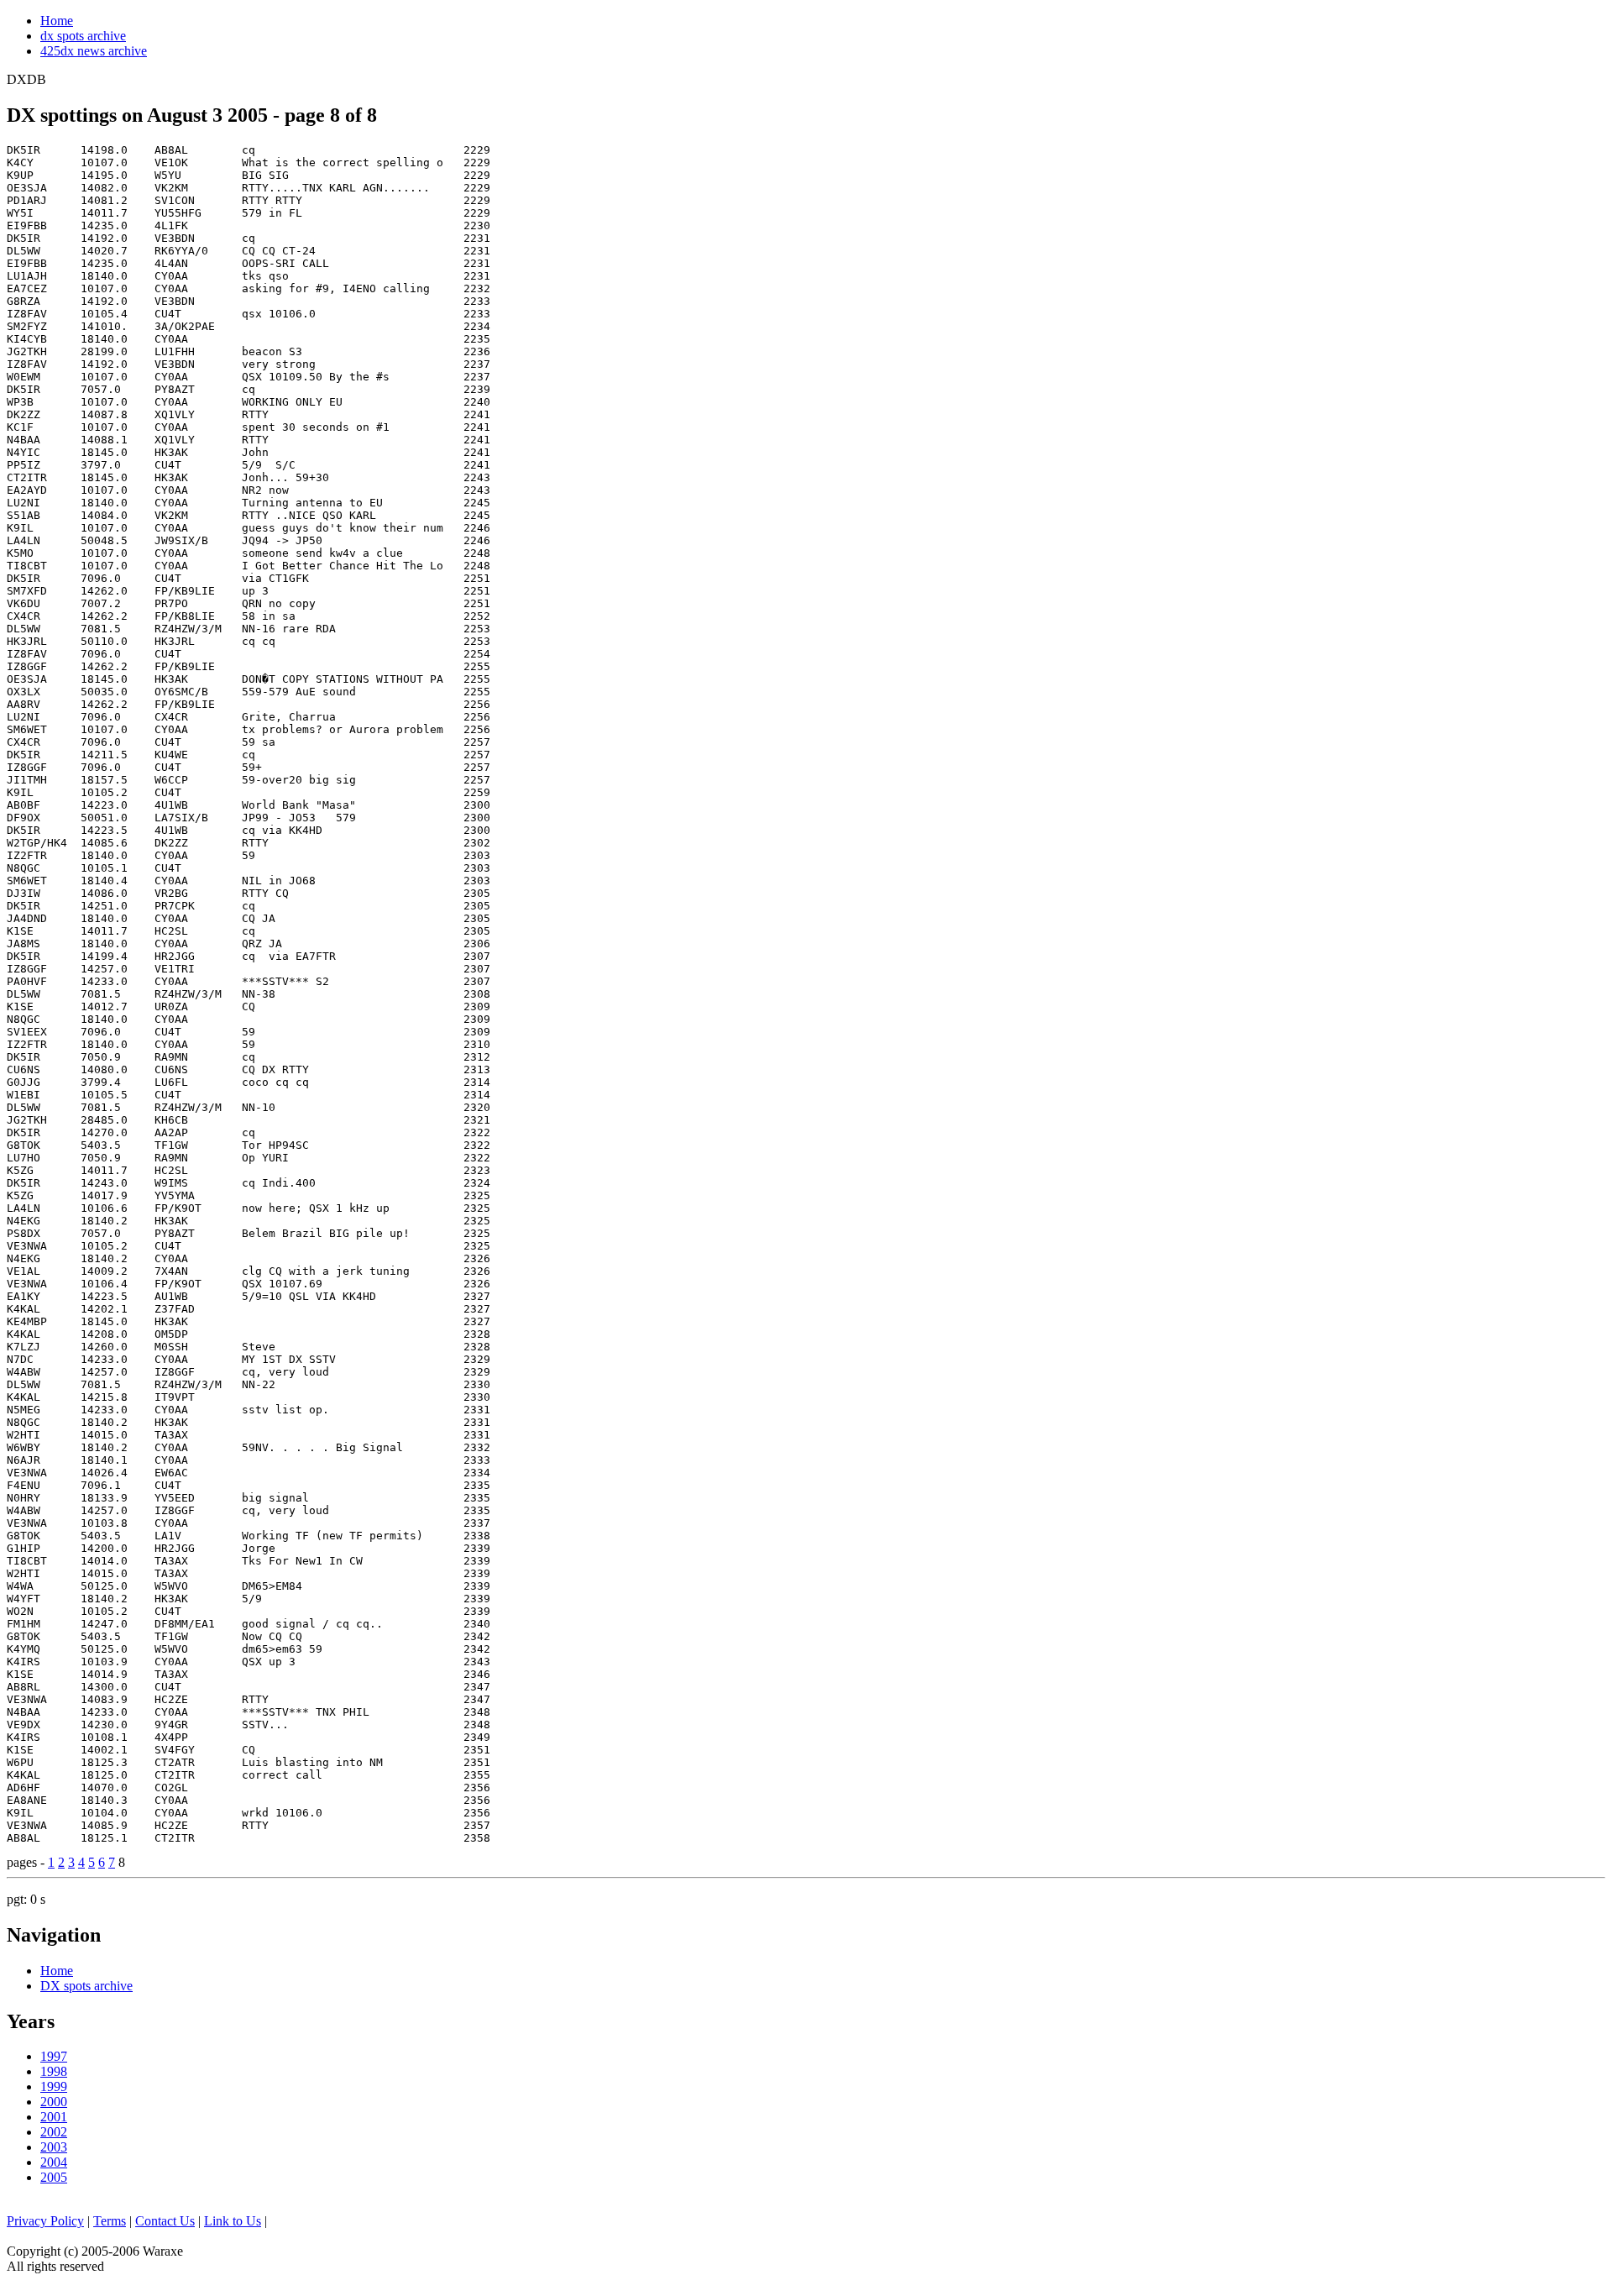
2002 (54, 2132)
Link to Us (233, 2221)
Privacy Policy (45, 2221)
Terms (110, 2221)
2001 (54, 2117)
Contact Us (165, 2221)
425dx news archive (94, 51)
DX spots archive (86, 1986)
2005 (54, 2177)
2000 (54, 2102)
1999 (54, 2086)
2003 (54, 2147)
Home (57, 21)
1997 (54, 2056)
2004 (54, 2162)
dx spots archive (83, 36)
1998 (54, 2071)
